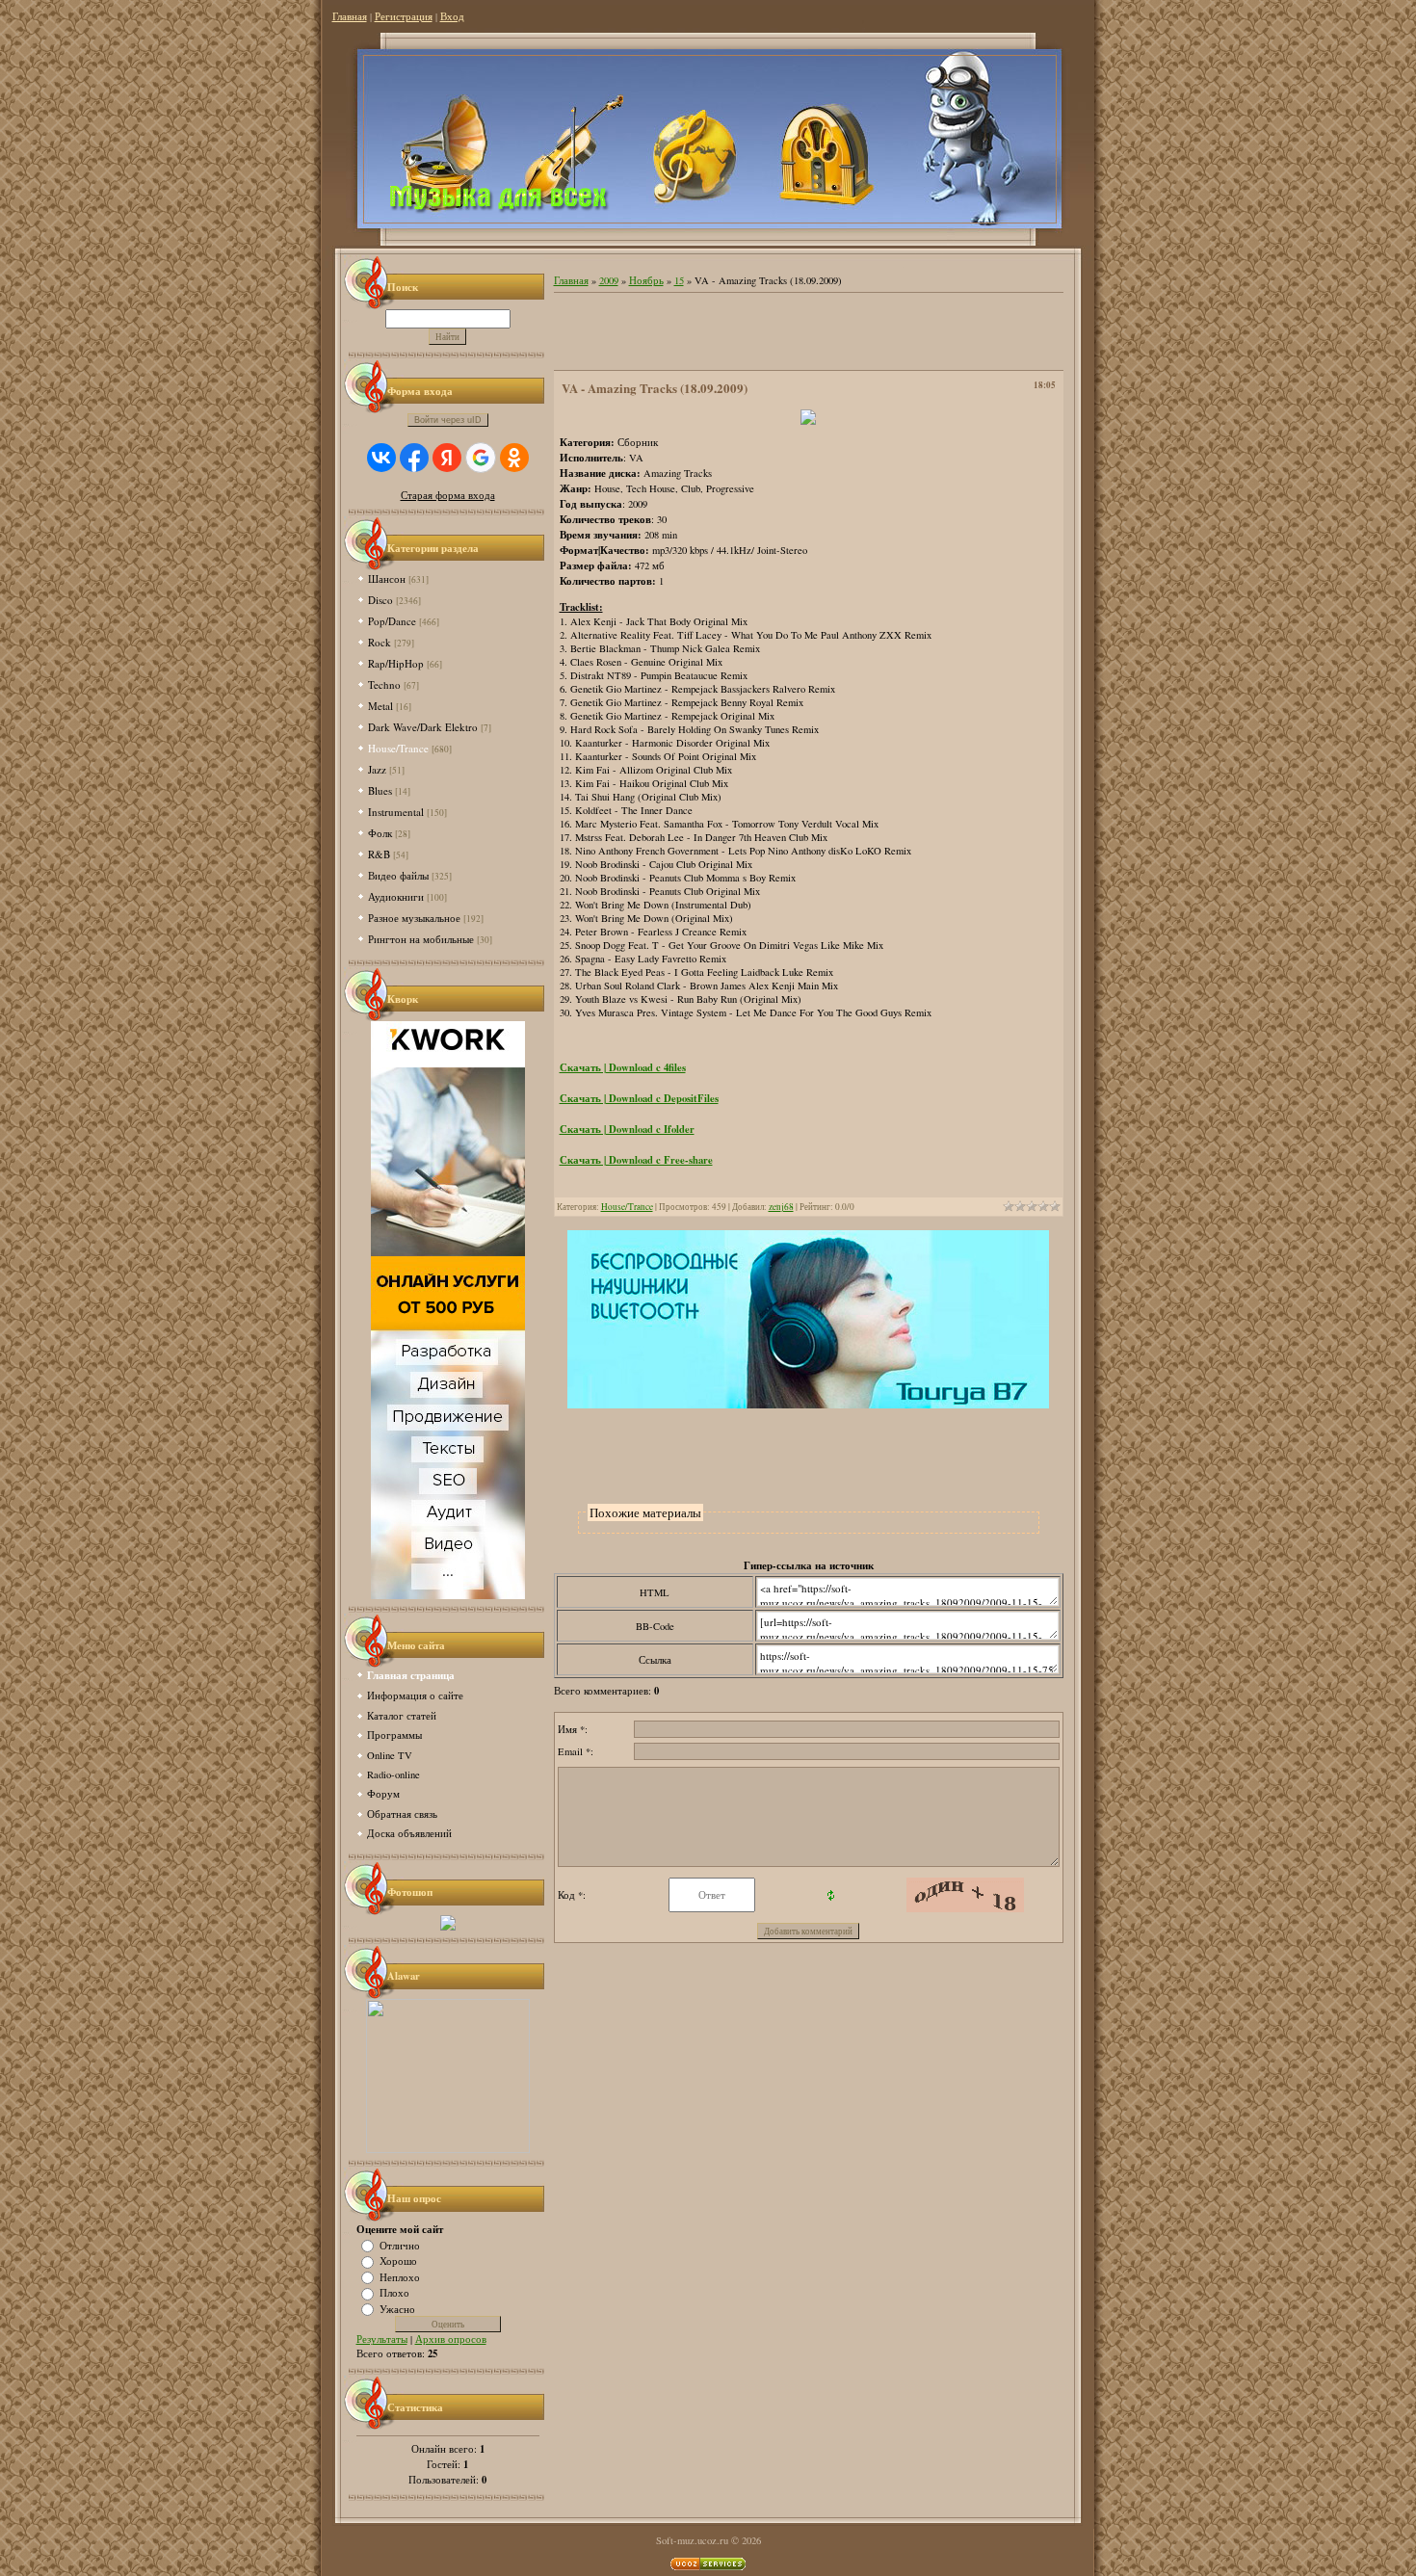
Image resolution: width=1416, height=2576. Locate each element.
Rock (380, 642)
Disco (380, 600)
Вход (452, 16)
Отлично (400, 2245)
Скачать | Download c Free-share (636, 1160)
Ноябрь (646, 280)
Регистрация (404, 16)
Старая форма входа (448, 495)
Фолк (380, 833)
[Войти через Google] (481, 458)
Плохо (394, 2293)
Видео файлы (398, 875)
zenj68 (781, 1207)
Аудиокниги (396, 896)
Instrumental (396, 812)
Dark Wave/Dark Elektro (423, 727)
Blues (380, 790)
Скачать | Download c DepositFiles (639, 1098)
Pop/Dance (392, 621)
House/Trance (398, 748)
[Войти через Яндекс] (447, 458)
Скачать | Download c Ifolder (627, 1129)
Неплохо (400, 2276)
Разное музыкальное (414, 918)
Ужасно (397, 2308)
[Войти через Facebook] (414, 458)
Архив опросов (451, 2339)
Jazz (377, 769)
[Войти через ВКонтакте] (381, 458)
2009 (609, 280)
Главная (350, 16)
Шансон (387, 578)
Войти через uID (448, 420)
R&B (379, 854)
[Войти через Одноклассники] (514, 458)
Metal (380, 706)
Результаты (382, 2339)
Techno (384, 684)
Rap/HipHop (396, 663)
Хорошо (398, 2261)
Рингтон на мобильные (421, 939)
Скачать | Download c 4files (623, 1067)
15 (679, 280)
